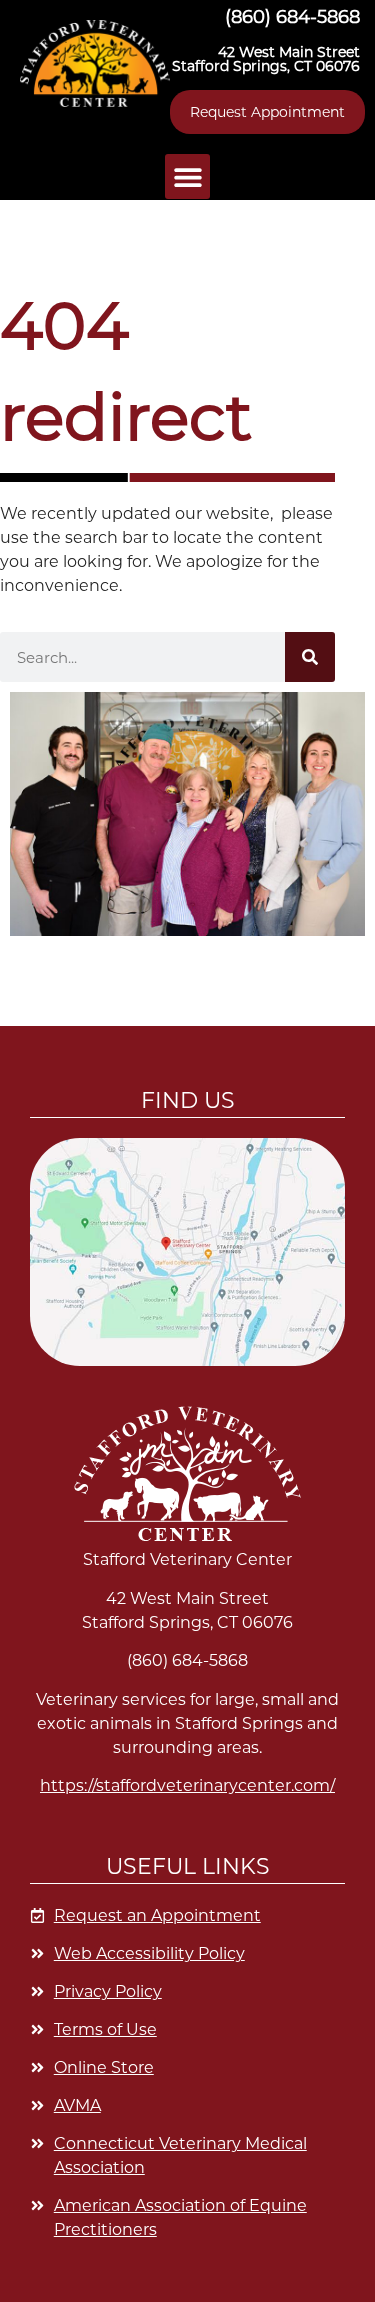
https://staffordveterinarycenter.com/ (187, 1785)
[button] (95, 63)
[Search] (310, 657)
